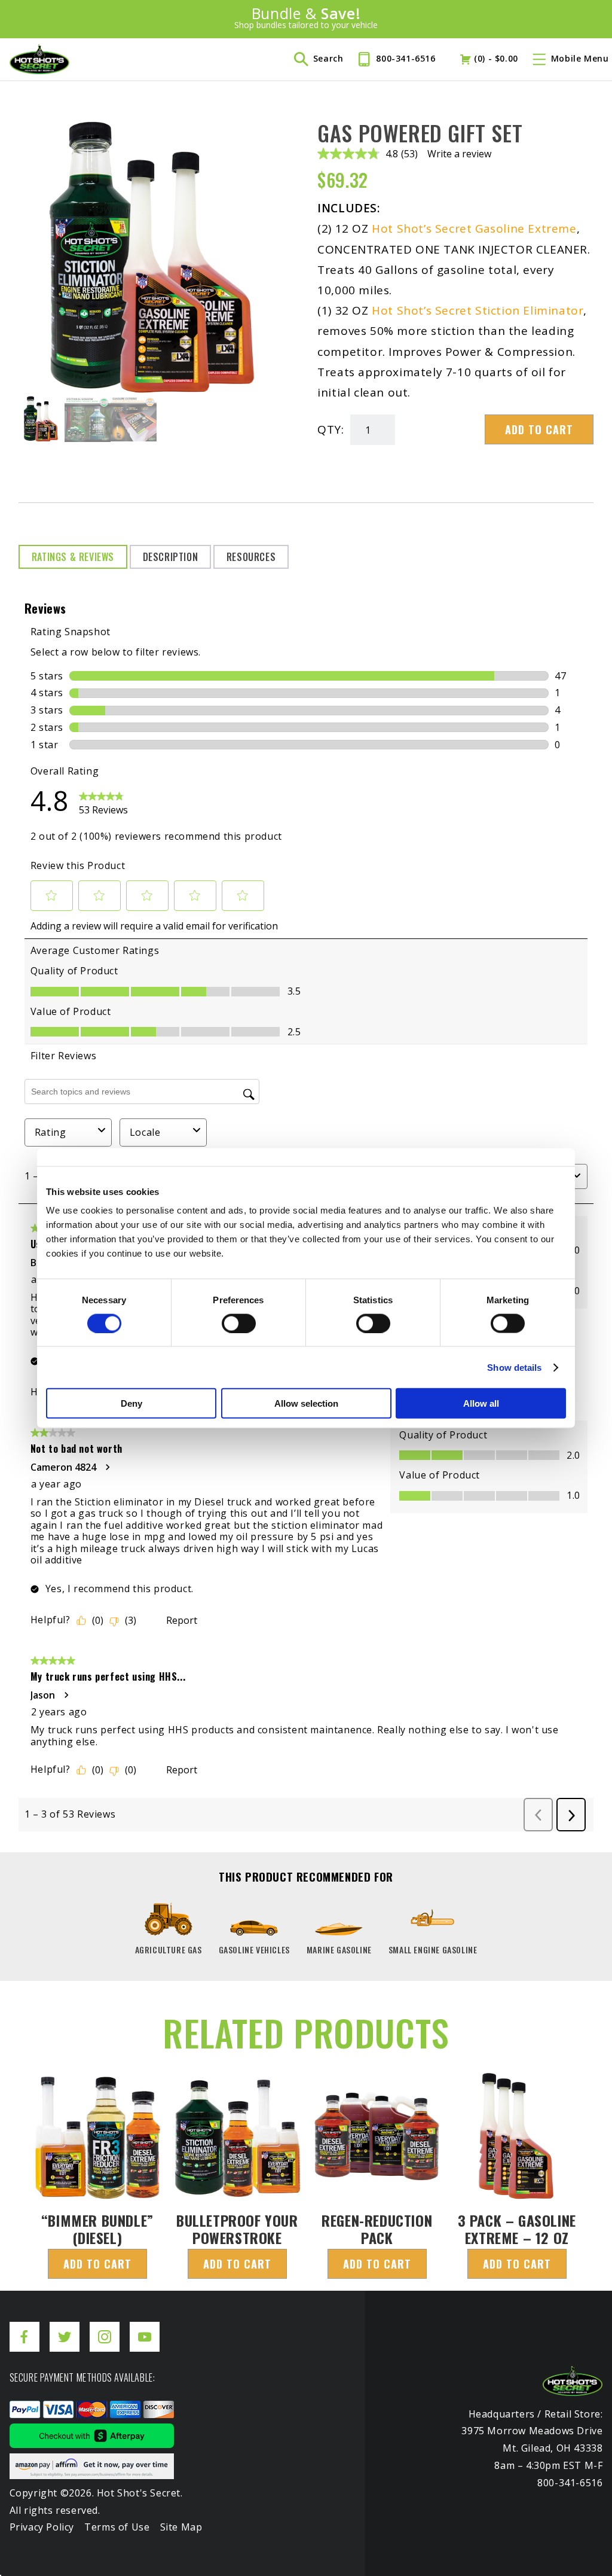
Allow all (481, 1403)
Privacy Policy (42, 2527)
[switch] (239, 1323)
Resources (251, 557)
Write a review (459, 154)
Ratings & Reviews (73, 557)
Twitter (65, 2327)
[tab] (73, 557)
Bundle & (306, 18)
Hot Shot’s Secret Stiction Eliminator (478, 310)
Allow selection (306, 1403)
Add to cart (539, 429)
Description (171, 557)
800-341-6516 (406, 58)
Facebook (25, 2327)
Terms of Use (117, 2527)
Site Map (181, 2527)
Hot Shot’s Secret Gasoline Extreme (474, 228)
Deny (131, 1403)
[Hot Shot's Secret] (39, 59)
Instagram (105, 2327)
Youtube (145, 2327)
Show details (514, 1367)
